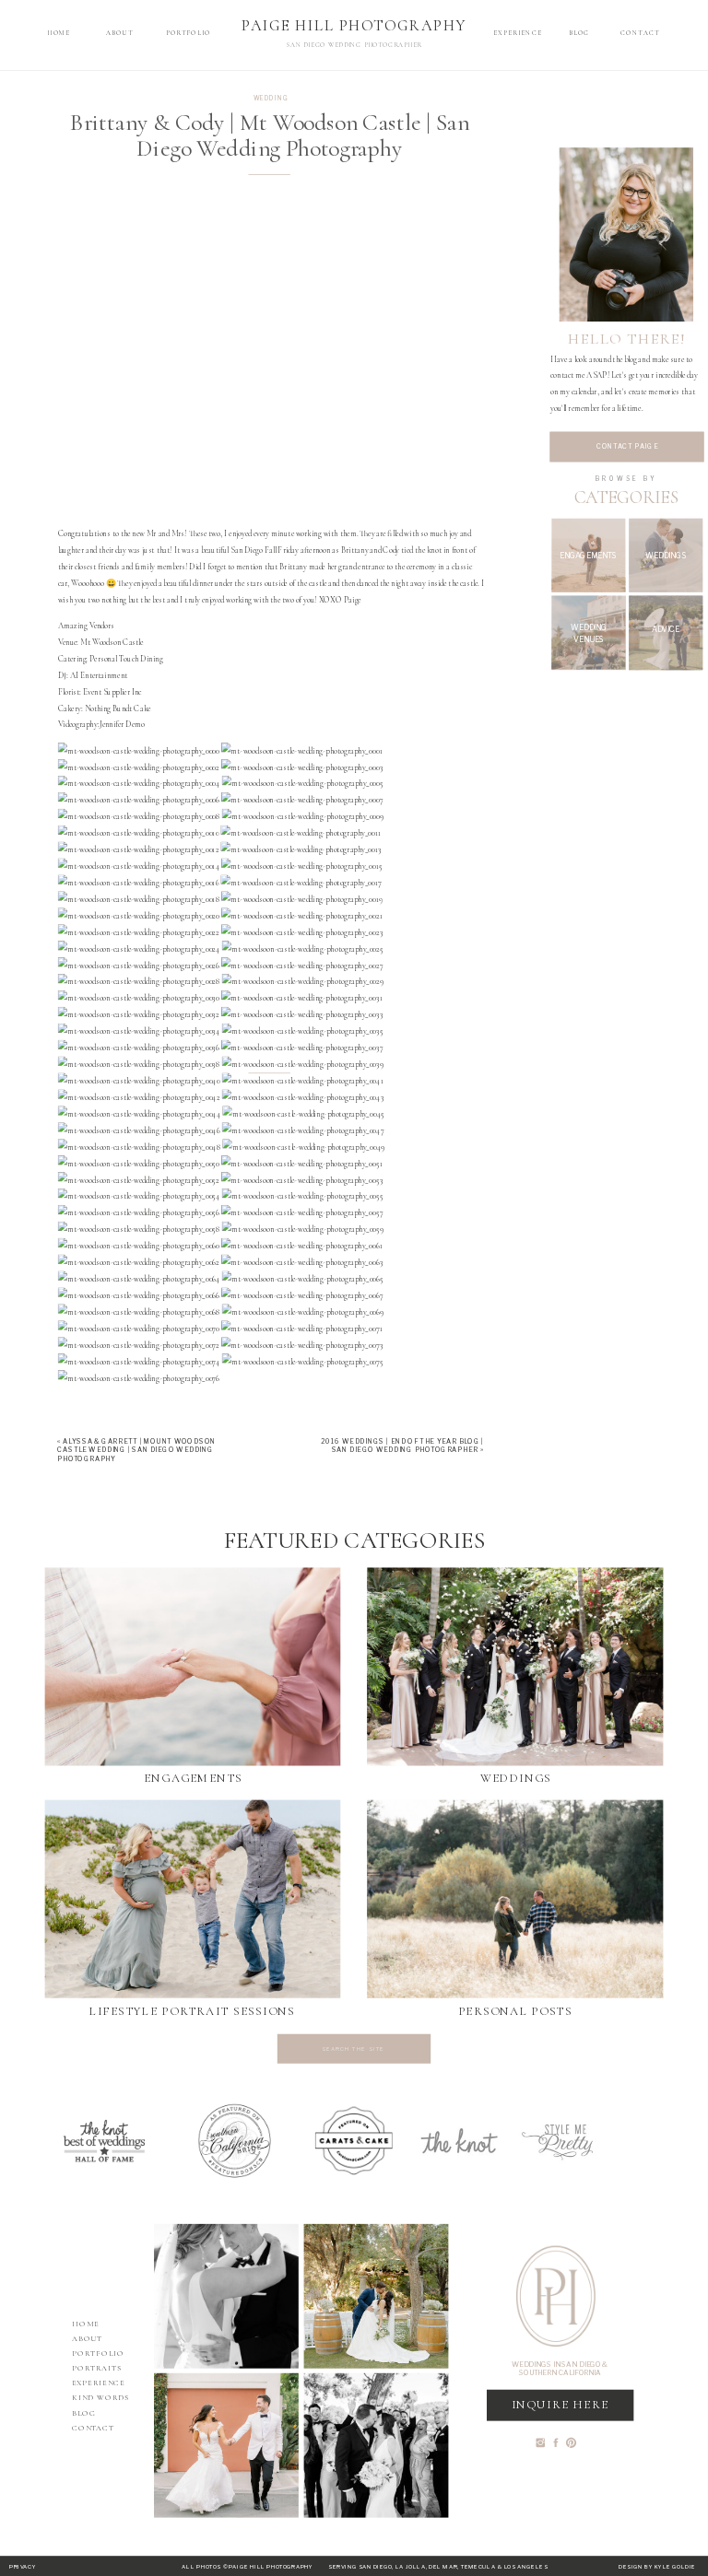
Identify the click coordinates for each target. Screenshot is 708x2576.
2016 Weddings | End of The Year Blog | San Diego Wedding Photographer (402, 1446)
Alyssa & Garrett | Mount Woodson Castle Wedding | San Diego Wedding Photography (136, 1450)
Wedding (271, 98)
